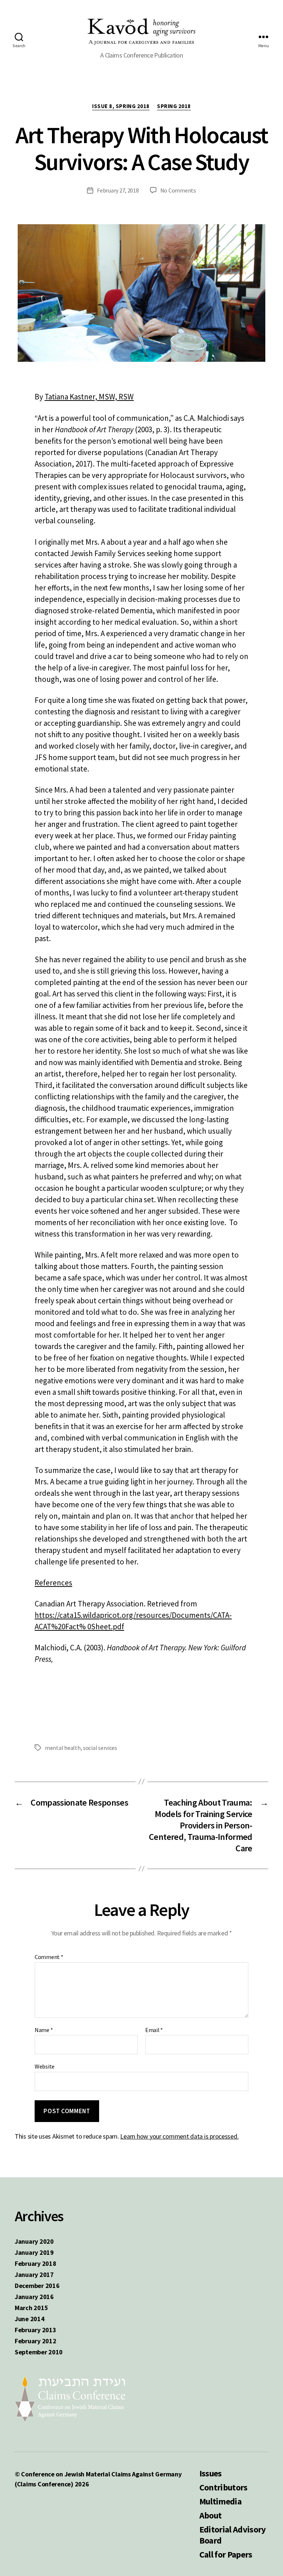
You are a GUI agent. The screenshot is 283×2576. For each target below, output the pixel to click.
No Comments (178, 190)
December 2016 (37, 2286)
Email (154, 2030)
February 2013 (36, 2330)
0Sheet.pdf (105, 1627)
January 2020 (34, 2241)
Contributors (223, 2487)
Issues (211, 2473)
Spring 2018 (174, 106)
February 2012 (36, 2341)
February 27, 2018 (118, 190)
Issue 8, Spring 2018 (121, 106)
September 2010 (39, 2352)
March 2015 (31, 2308)
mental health (63, 1748)
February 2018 (36, 2263)
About (211, 2515)
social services (100, 1748)
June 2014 (30, 2319)
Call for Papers (226, 2554)
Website (45, 2066)
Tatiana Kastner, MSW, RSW (89, 397)
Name (44, 2030)
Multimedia (220, 2501)
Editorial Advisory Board (233, 2535)
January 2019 (34, 2252)
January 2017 (34, 2275)
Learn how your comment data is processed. (179, 2136)
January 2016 (34, 2297)
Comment (49, 1957)
